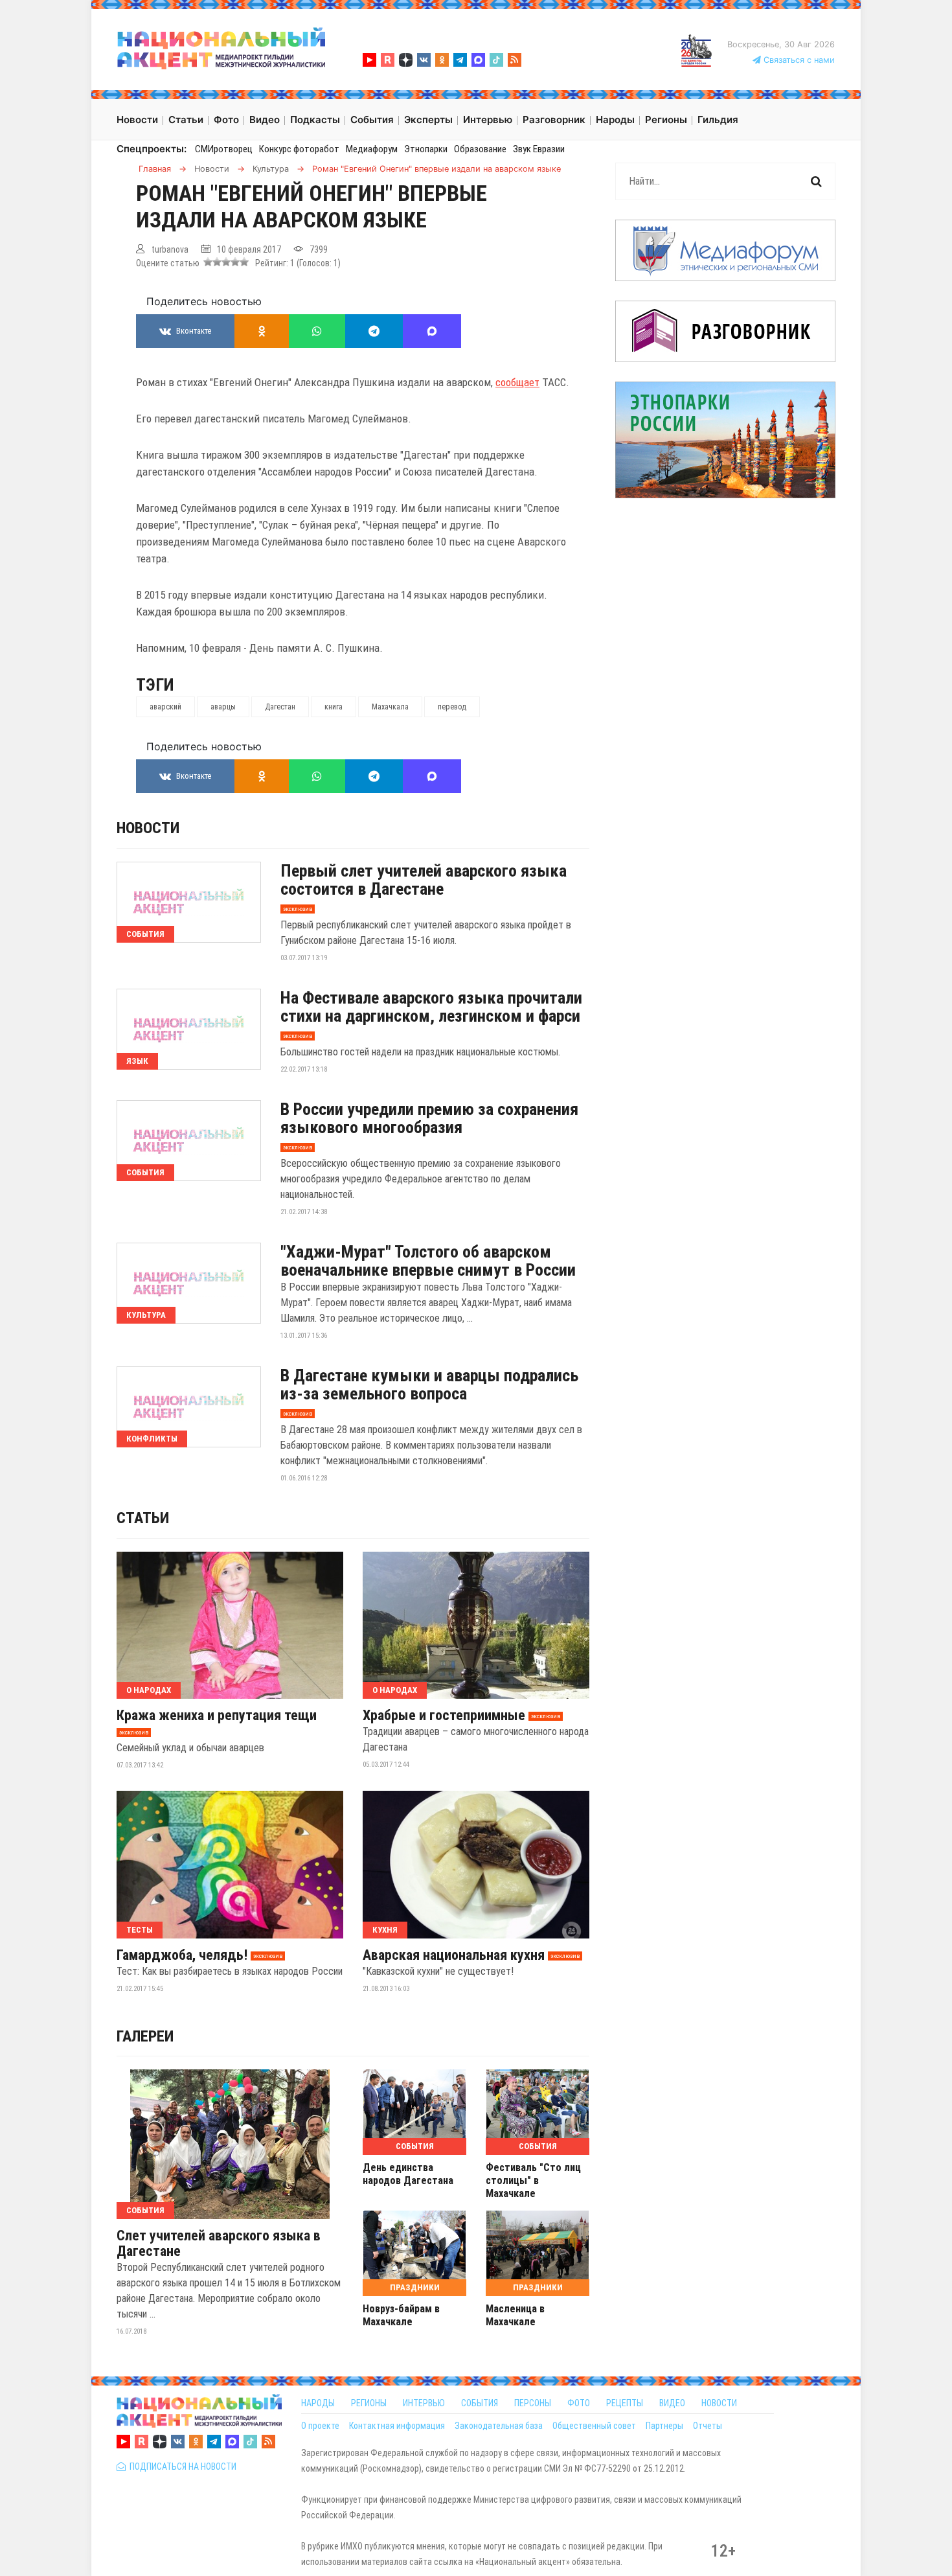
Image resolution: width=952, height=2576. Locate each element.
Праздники (415, 2287)
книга (334, 707)
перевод (452, 707)
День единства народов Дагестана (408, 2174)
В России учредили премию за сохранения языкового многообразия (429, 1118)
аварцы (223, 707)
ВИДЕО (672, 2403)
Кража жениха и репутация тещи (217, 1716)
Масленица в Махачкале (515, 2315)
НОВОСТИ (719, 2403)
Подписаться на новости (181, 2467)
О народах (149, 1690)
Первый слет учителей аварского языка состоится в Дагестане (424, 880)
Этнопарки (426, 149)
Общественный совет (594, 2426)
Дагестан (280, 707)
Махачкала (390, 707)
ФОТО (579, 2403)
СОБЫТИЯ (480, 2403)
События (145, 934)
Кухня (385, 1930)
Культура (146, 1315)
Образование (480, 149)
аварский (165, 707)
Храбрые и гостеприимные (444, 1716)
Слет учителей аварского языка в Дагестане (219, 2244)
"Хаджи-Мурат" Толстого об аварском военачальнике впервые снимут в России (428, 1261)
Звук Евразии (539, 149)
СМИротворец (224, 149)
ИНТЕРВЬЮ (424, 2403)
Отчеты (708, 2426)
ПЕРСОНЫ (533, 2403)
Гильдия (718, 120)
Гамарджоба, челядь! (182, 1955)
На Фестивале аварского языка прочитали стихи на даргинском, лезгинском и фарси (431, 1007)
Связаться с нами (798, 60)
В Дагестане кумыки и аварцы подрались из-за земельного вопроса (429, 1385)
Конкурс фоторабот (299, 149)
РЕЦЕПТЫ (625, 2403)
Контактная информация (397, 2426)
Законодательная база (499, 2426)
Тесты (140, 1930)
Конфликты (152, 1439)
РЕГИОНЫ (369, 2403)
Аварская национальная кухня (454, 1955)
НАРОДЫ (318, 2403)
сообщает (517, 382)
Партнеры (664, 2426)
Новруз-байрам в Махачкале (401, 2315)
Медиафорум (372, 149)
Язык (137, 1061)
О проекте (320, 2426)
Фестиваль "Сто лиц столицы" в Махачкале (533, 2180)
